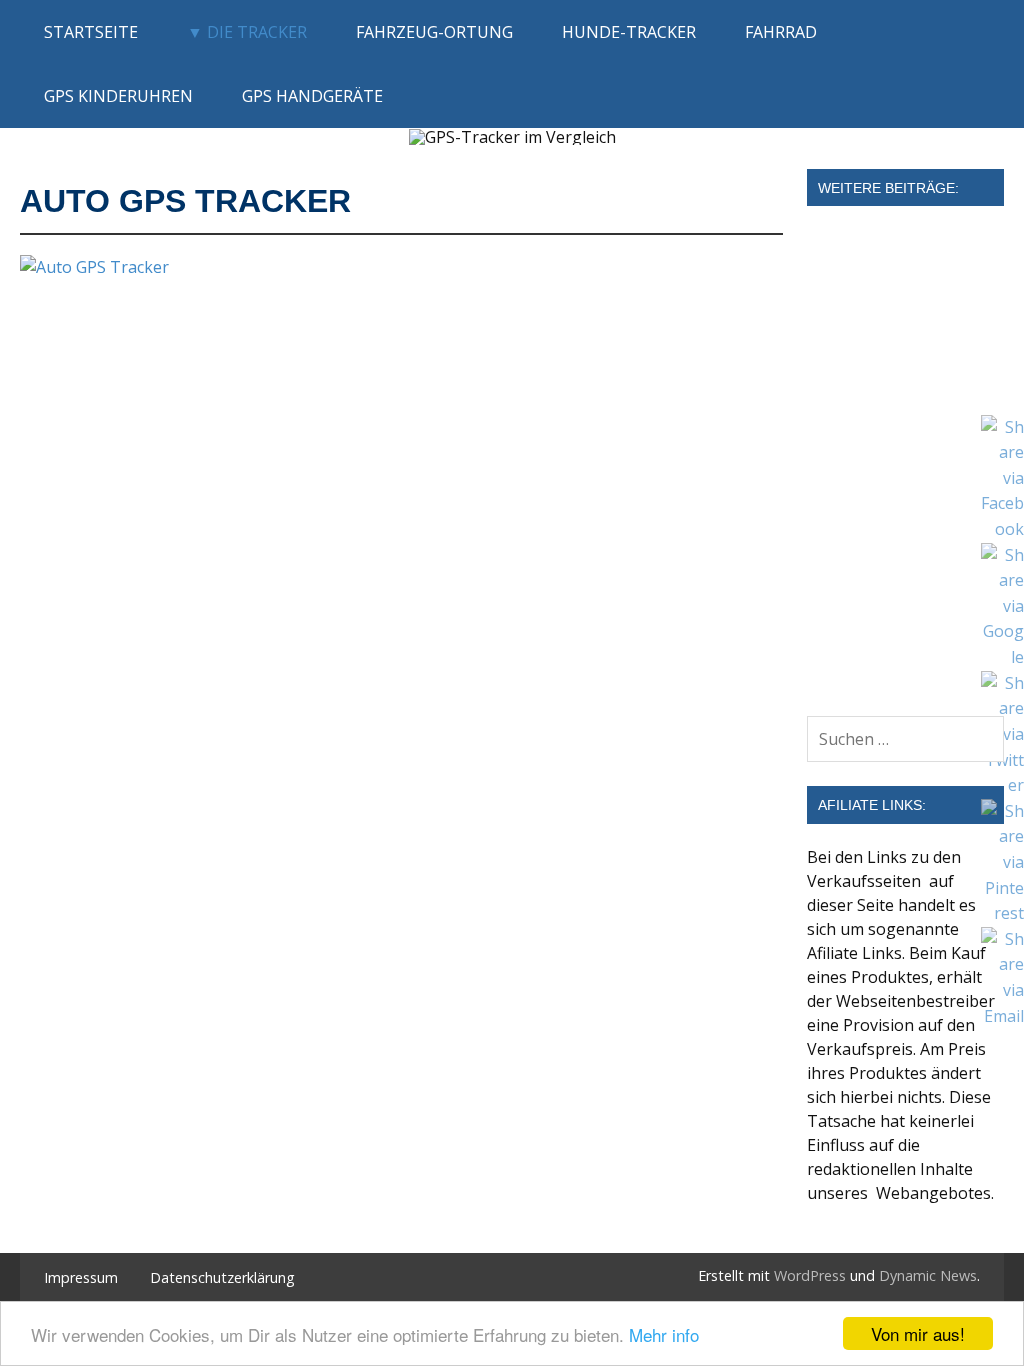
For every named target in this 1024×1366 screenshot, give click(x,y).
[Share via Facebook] (1002, 529)
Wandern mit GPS (872, 576)
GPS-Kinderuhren (872, 336)
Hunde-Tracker (629, 32)
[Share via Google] (1002, 657)
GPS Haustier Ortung (886, 496)
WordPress (810, 1275)
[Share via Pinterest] (1002, 913)
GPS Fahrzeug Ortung (889, 256)
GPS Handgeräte (312, 96)
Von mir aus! (918, 1333)
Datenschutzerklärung (222, 1278)
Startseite (91, 32)
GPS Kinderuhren (118, 96)
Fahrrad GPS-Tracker (886, 416)
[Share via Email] (1002, 1016)
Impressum (81, 1278)
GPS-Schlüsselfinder (881, 656)
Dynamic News (928, 1275)
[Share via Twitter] (1002, 785)
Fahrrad (781, 32)
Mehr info (664, 1334)
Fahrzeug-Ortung (434, 32)
